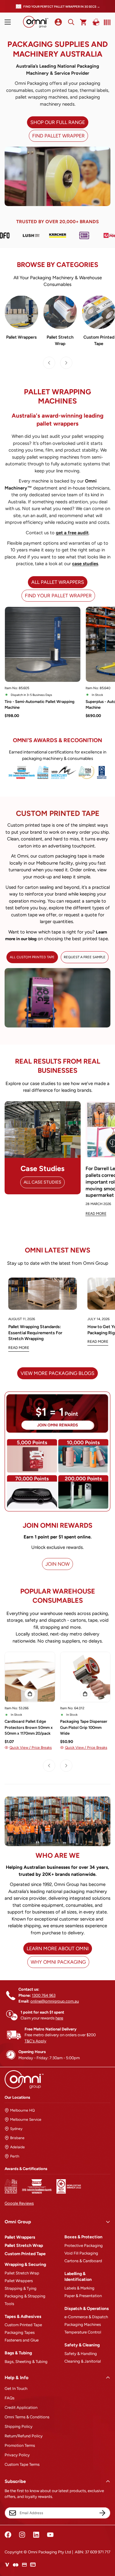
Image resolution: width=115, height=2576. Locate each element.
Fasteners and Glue (22, 2340)
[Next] (66, 363)
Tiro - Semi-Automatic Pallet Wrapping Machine (40, 705)
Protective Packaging (84, 2246)
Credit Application (21, 2407)
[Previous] (49, 363)
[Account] (58, 22)
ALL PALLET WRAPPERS (58, 582)
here (59, 2018)
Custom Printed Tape (25, 2254)
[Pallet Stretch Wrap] (60, 312)
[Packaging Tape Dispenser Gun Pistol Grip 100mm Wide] (85, 1677)
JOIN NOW (57, 1564)
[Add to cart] (30, 1694)
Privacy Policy (17, 2455)
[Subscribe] (102, 2513)
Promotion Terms (20, 2445)
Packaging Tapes (20, 2332)
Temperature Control (83, 2332)
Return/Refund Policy (24, 2436)
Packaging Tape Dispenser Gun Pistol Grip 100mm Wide (84, 1727)
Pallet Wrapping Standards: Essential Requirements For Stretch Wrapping (35, 1333)
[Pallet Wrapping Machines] (21, 312)
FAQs (10, 2398)
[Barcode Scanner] (106, 22)
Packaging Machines (83, 2324)
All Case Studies (42, 1182)
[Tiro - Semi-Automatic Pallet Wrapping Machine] (43, 644)
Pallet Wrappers (21, 337)
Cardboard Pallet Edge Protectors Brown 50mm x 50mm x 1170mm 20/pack (29, 1727)
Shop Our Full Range (58, 122)
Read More (96, 1214)
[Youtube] (50, 2535)
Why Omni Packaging (58, 1962)
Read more (19, 1348)
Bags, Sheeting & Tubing (26, 2362)
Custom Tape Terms (22, 2464)
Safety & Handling (81, 2354)
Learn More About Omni (58, 1949)
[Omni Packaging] (36, 22)
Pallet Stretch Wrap (60, 340)
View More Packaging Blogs (57, 1373)
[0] (84, 22)
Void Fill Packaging (81, 2253)
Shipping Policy (19, 2426)
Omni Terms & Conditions (27, 2417)
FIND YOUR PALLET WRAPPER (58, 596)
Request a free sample (85, 957)
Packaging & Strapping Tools (25, 2300)
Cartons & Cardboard (83, 2261)
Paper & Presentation (83, 2296)
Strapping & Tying (21, 2288)
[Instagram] (22, 2535)
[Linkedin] (36, 2535)
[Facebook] (8, 2535)
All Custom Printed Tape (32, 957)
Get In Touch (16, 2388)
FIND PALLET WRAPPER (58, 136)
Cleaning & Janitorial (83, 2361)
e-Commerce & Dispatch (86, 2317)
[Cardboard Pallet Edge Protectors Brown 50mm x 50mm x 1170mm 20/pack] (30, 1677)
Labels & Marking (79, 2288)
